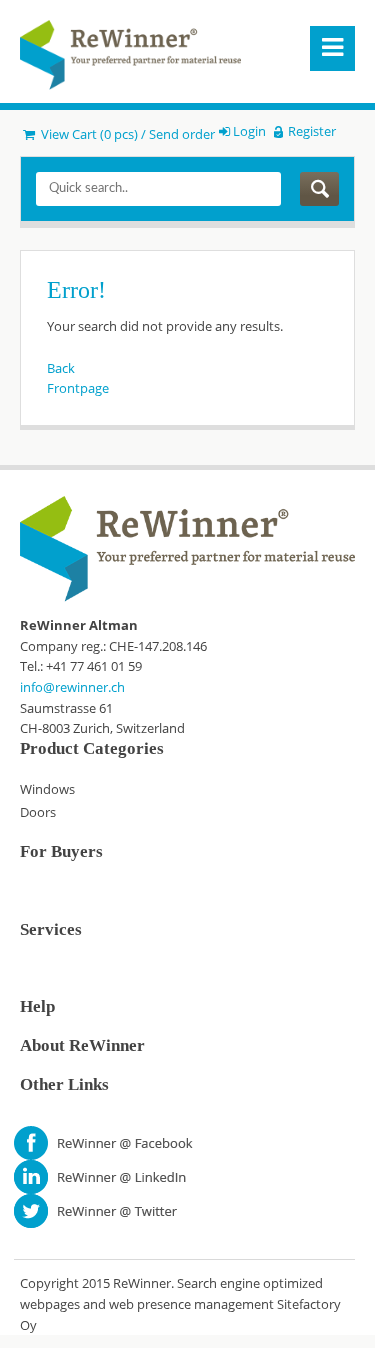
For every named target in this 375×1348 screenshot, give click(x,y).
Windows (47, 789)
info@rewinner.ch (72, 687)
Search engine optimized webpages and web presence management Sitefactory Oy (180, 1303)
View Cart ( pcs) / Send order (126, 134)
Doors (38, 812)
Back (61, 368)
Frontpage (78, 388)
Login (249, 131)
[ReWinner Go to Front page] (130, 55)
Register (311, 131)
